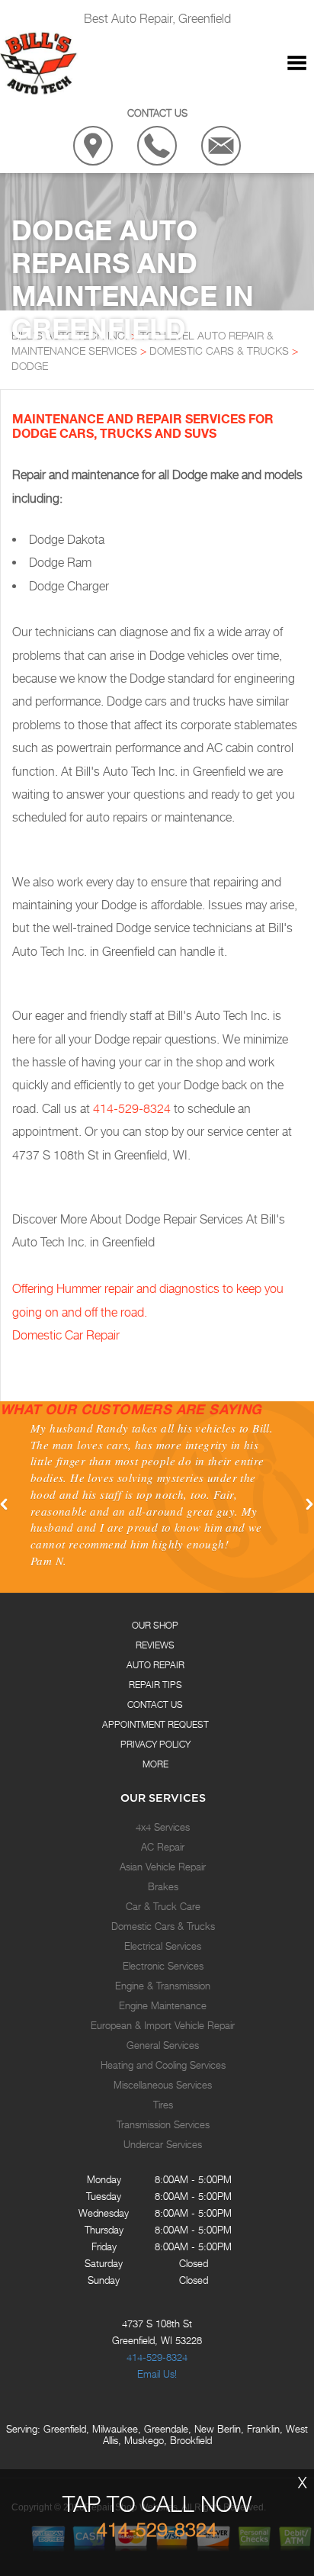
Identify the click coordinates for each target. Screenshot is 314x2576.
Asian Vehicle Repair (163, 1867)
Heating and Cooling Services (163, 2065)
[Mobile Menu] (297, 63)
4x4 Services (163, 1827)
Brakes (163, 1886)
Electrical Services (163, 1946)
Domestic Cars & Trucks (163, 1926)
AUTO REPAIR (155, 1665)
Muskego (144, 2440)
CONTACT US (155, 1704)
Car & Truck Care (163, 1906)
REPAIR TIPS (155, 1685)
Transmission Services (163, 2124)
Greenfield (65, 2429)
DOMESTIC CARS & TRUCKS (219, 351)
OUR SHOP (155, 1625)
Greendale (166, 2429)
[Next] (309, 1505)
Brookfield (191, 2440)
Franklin (263, 2429)
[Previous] (5, 1505)
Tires (163, 2105)
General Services (163, 2045)
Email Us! (157, 2374)
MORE (155, 1764)
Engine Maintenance (163, 2005)
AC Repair (163, 1847)
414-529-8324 (132, 1109)
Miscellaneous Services (163, 2085)
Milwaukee (115, 2429)
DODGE (30, 366)
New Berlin (218, 2429)
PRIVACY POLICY (155, 1744)
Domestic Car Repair (66, 1335)
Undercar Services (163, 2144)
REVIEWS (155, 1645)
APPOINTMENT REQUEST (155, 1724)
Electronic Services (163, 1966)
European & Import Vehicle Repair (163, 2025)
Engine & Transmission (163, 1986)
